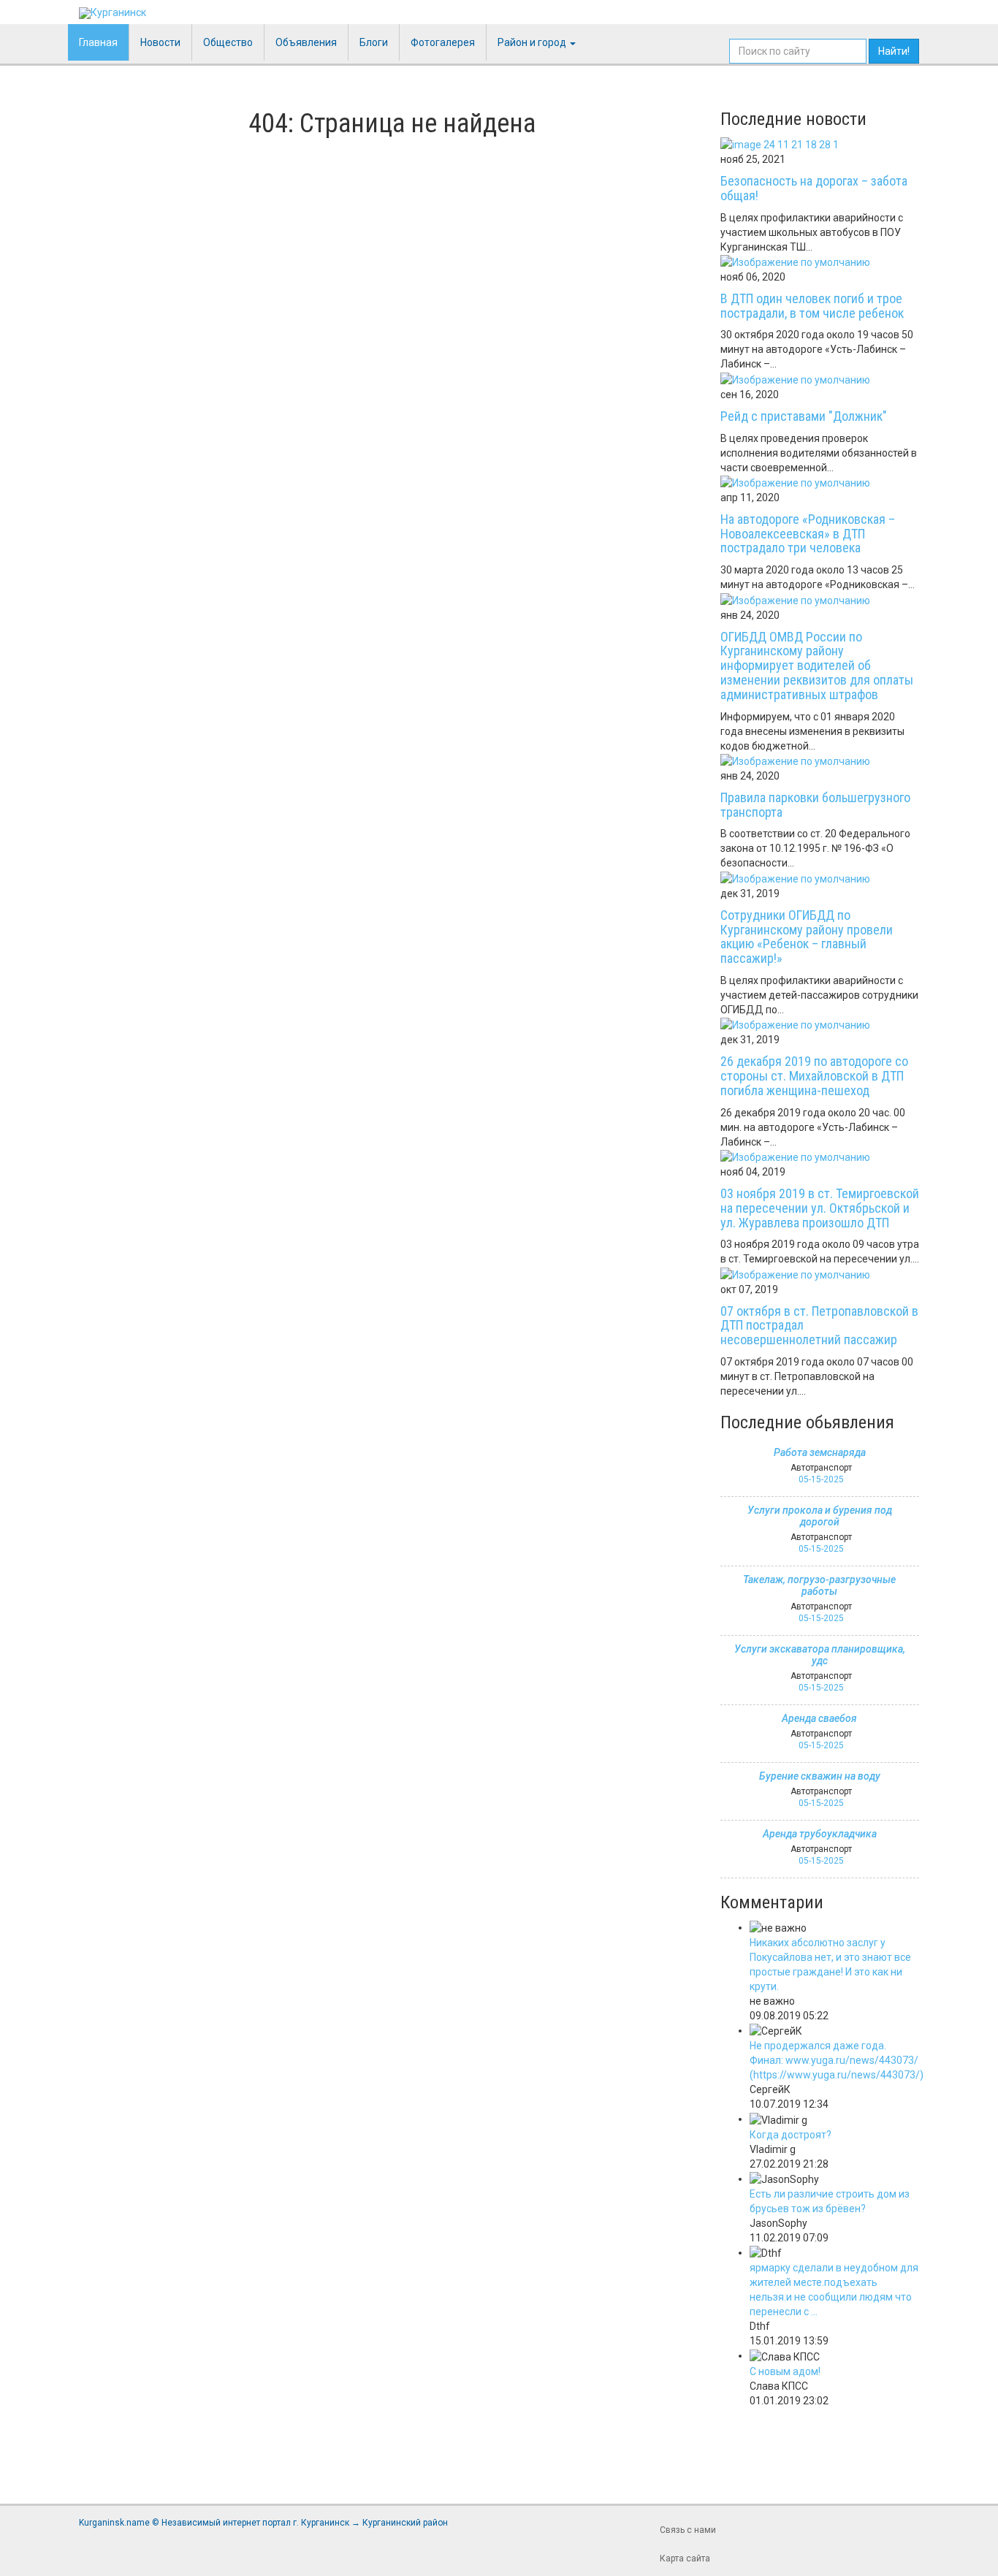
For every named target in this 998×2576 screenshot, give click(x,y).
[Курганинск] (113, 13)
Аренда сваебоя (819, 1718)
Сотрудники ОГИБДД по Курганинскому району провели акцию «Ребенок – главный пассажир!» (807, 937)
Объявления (306, 42)
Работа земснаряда (820, 1452)
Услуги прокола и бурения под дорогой (820, 1516)
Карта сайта (685, 2558)
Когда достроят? (791, 2135)
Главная (98, 42)
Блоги (374, 42)
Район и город (533, 42)
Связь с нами (688, 2530)
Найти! (894, 51)
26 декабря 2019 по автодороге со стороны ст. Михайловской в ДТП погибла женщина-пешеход (814, 1076)
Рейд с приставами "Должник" (804, 416)
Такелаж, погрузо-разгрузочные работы (819, 1585)
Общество (228, 42)
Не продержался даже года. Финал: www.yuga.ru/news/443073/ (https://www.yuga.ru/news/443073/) (837, 2060)
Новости (160, 42)
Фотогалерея (443, 42)
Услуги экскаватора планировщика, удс (820, 1655)
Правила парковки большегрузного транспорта (815, 805)
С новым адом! (785, 2371)
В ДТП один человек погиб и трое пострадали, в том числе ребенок (812, 306)
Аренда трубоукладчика (820, 1834)
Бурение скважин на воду (820, 1776)
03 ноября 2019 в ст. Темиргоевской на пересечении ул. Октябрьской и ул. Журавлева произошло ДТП (820, 1208)
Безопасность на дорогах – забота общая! (814, 188)
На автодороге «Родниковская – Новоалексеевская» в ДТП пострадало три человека (808, 534)
